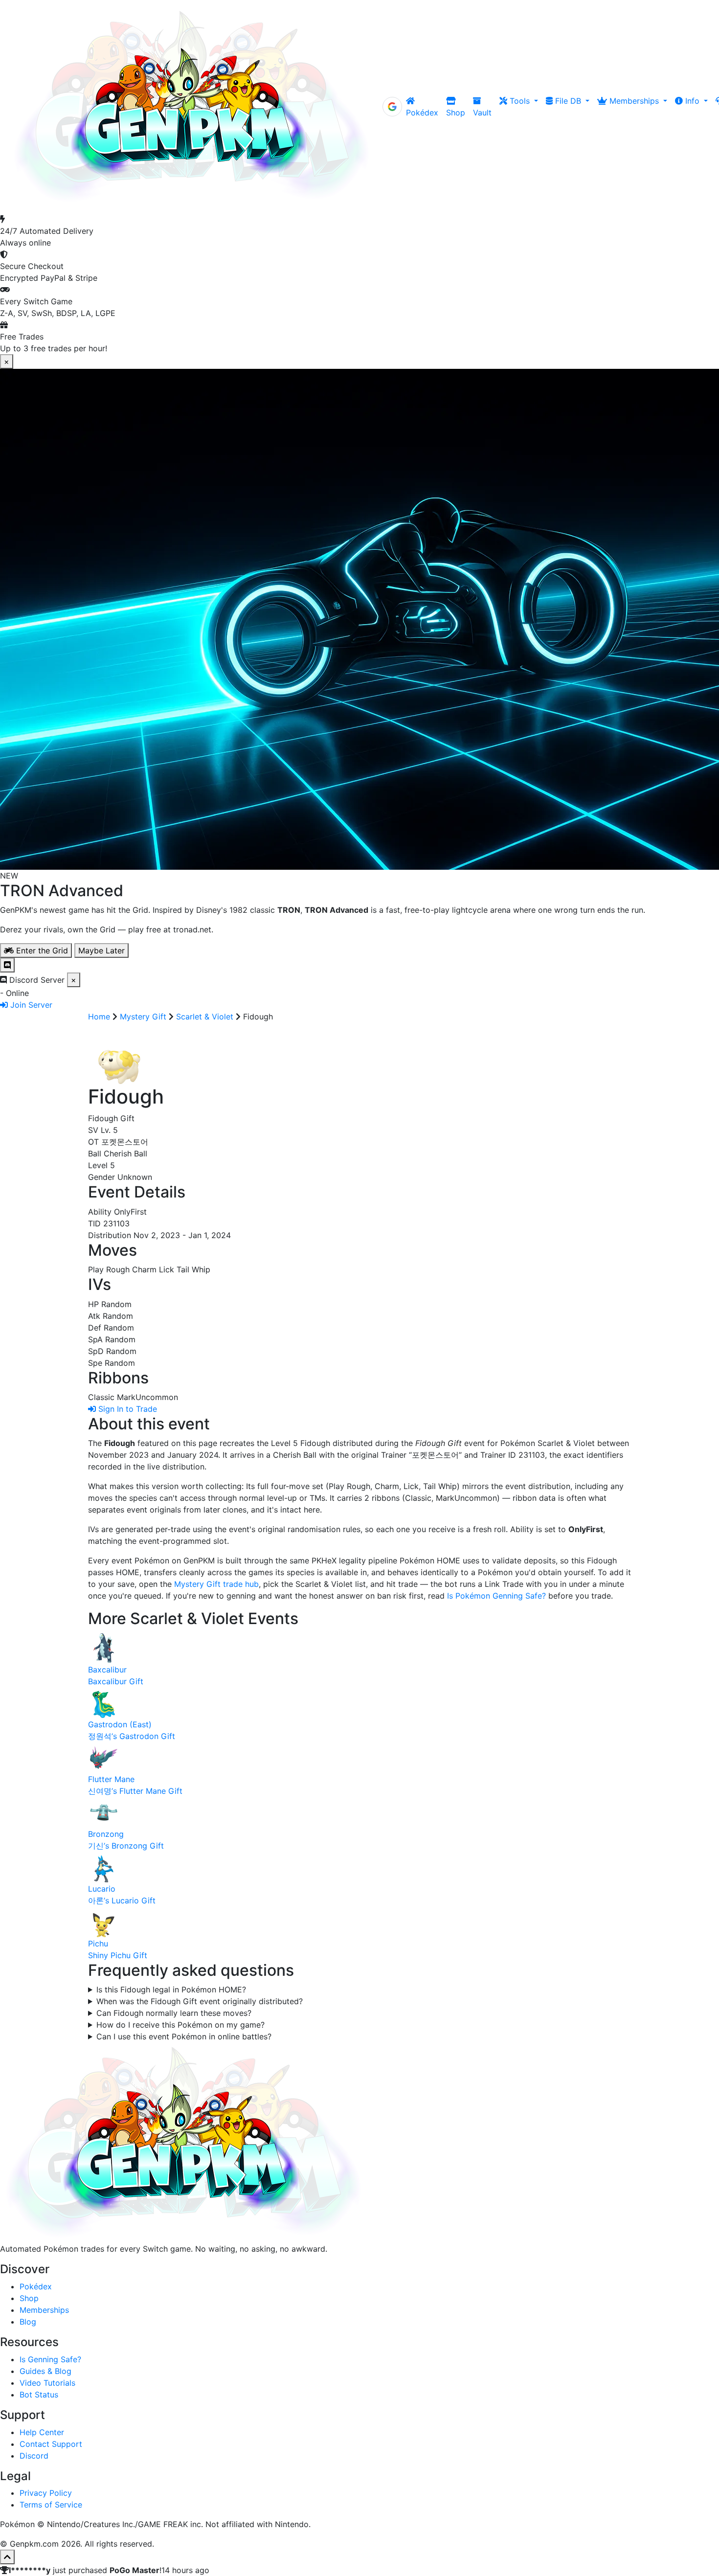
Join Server (30, 1005)
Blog (28, 2322)
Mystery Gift (143, 1017)
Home (99, 1017)
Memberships (44, 2310)
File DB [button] (568, 101)
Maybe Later (101, 950)
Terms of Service (51, 2505)
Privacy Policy (46, 2493)
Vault (482, 113)
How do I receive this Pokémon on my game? (180, 2025)
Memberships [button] (634, 101)
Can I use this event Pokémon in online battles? (184, 2036)
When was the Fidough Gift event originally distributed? (200, 2001)
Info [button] (692, 101)
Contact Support (51, 2444)
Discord (34, 2456)
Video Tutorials (47, 2383)
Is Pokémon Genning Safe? (496, 1596)
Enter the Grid (41, 950)
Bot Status (39, 2395)
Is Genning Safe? (50, 2359)
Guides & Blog (45, 2371)
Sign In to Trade (126, 1409)
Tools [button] (520, 101)
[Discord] (7, 965)
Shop (456, 113)
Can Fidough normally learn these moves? (174, 2013)
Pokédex (422, 113)
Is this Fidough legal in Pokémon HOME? (171, 1989)
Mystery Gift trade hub (216, 1584)
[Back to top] (7, 2557)
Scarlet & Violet (205, 1017)
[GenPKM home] (191, 107)
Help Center (42, 2432)
